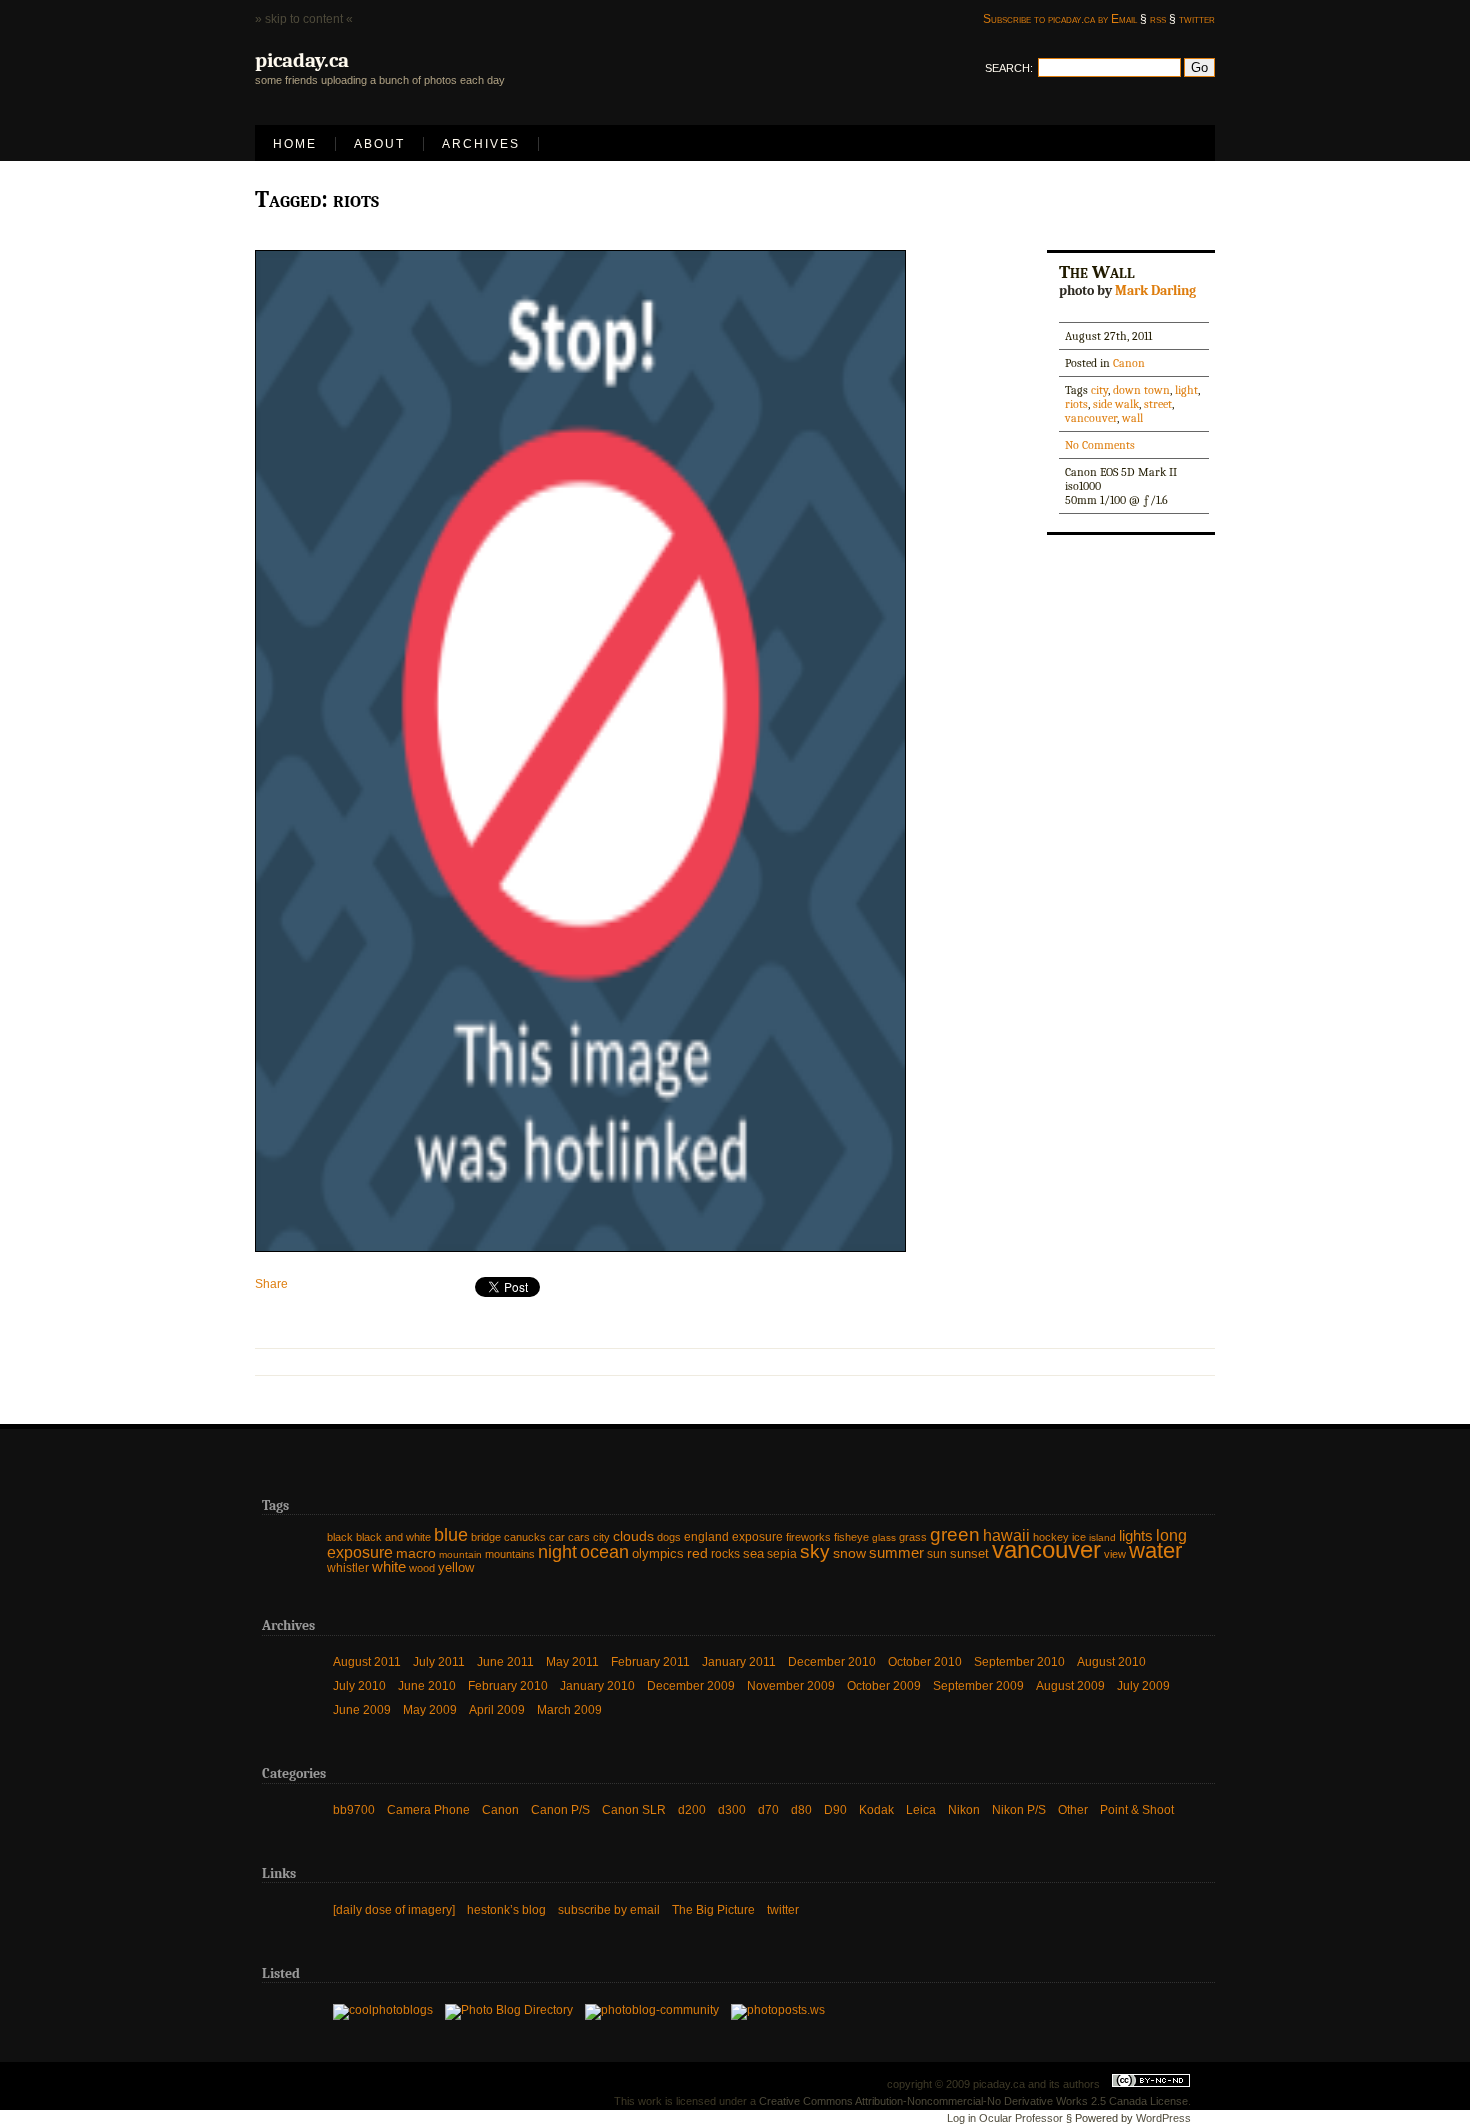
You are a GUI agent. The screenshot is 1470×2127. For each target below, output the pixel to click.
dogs (669, 1537)
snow (849, 1553)
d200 (692, 1810)
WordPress (1163, 2118)
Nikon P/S (1019, 1810)
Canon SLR (634, 1810)
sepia (782, 1554)
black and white (393, 1537)
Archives (481, 144)
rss (1158, 19)
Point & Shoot (1137, 1810)
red (697, 1553)
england (706, 1537)
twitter (1197, 19)
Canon (1129, 363)
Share (271, 1284)
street (1158, 404)
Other (1073, 1810)
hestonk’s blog (506, 1910)
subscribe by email (609, 1910)
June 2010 (427, 1686)
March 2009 (569, 1710)
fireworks (808, 1537)
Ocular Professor (1021, 2118)
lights (1136, 1535)
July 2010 (359, 1686)
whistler (348, 1568)
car (557, 1537)
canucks (525, 1537)
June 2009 (362, 1710)
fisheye (851, 1537)
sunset (969, 1553)
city (1099, 390)
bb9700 (354, 1810)
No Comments (1100, 445)
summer (896, 1552)
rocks (725, 1554)
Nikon (964, 1810)
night (557, 1552)
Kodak (876, 1810)
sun (937, 1554)
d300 (732, 1810)
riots (1076, 404)
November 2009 (791, 1686)
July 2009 (1143, 1686)
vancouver (1091, 418)
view (1115, 1554)
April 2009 (497, 1710)
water (1155, 1550)
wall (1132, 418)
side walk (1116, 404)
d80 (801, 1810)
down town (1141, 390)
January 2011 (739, 1662)
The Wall (1097, 272)
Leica (921, 1810)
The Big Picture (713, 1910)
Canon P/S (560, 1810)
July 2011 (439, 1662)
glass (884, 1537)
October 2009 (884, 1686)
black (340, 1537)
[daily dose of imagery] (394, 1910)
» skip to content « (304, 19)
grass (913, 1537)
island (1102, 1537)
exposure (757, 1537)
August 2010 (1111, 1662)
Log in (961, 2118)
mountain (460, 1554)
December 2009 (691, 1686)
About (379, 144)
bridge (486, 1537)
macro (416, 1553)
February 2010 (508, 1686)
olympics (658, 1553)
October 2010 (925, 1662)
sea (753, 1553)
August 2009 (1070, 1686)
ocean (604, 1552)
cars (579, 1537)
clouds (633, 1536)
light (1186, 390)
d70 (768, 1810)
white (389, 1567)
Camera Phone (428, 1810)
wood (422, 1568)
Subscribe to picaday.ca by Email (1060, 19)
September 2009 (978, 1686)
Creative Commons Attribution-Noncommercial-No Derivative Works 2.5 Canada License (973, 2101)
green (955, 1534)
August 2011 (367, 1662)
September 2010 (1019, 1662)
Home (295, 144)
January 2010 (597, 1686)
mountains (510, 1554)
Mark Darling (1155, 290)
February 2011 (650, 1662)
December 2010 (832, 1662)
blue (451, 1535)
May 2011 (572, 1662)
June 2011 (505, 1662)
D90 (835, 1810)
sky (815, 1551)
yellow (456, 1567)
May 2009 (430, 1710)
